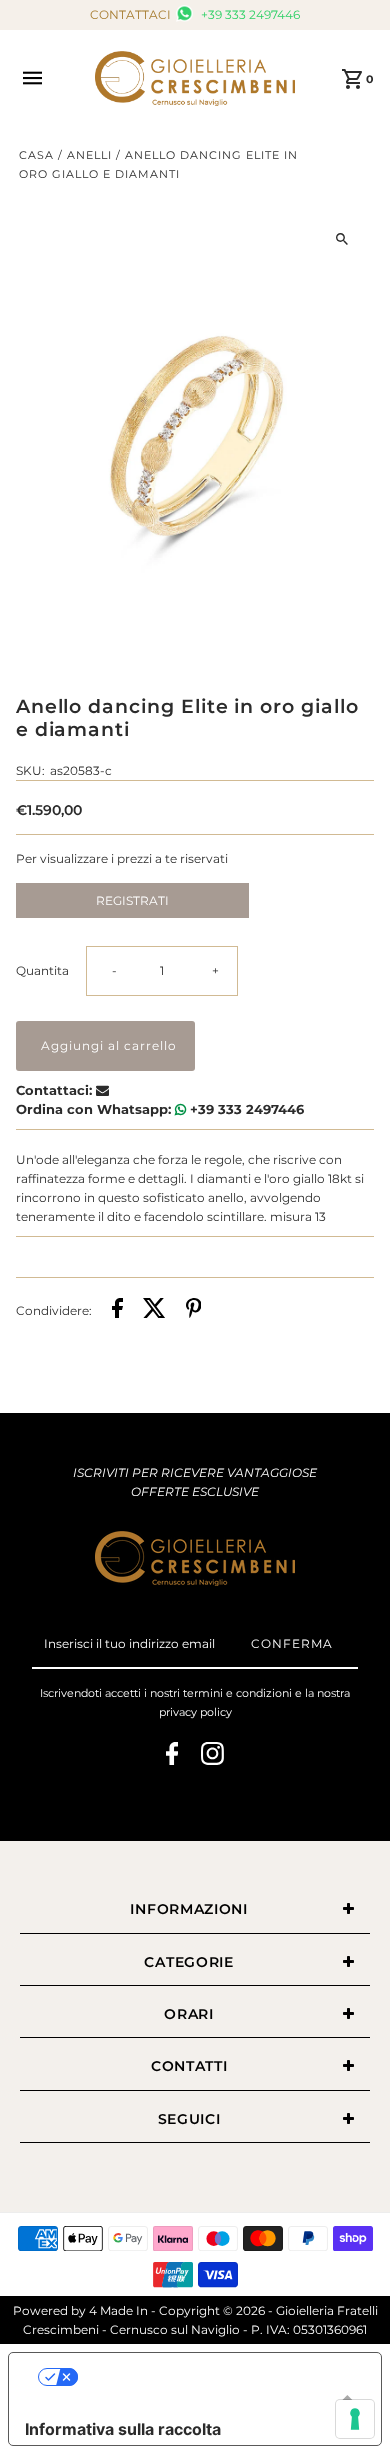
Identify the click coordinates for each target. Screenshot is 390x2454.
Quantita (42, 970)
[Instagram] (212, 1756)
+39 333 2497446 (249, 14)
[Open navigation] (47, 78)
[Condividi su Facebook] (117, 1310)
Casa (36, 155)
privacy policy (195, 1712)
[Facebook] (172, 1756)
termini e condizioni (237, 1693)
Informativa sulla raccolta (123, 2429)
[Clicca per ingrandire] (341, 238)
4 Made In (118, 2310)
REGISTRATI (132, 900)
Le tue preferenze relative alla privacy (215, 2377)
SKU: (30, 770)
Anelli (89, 155)
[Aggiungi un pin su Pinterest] (194, 1310)
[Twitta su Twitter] (154, 1310)
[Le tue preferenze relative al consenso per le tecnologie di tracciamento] (355, 2419)
